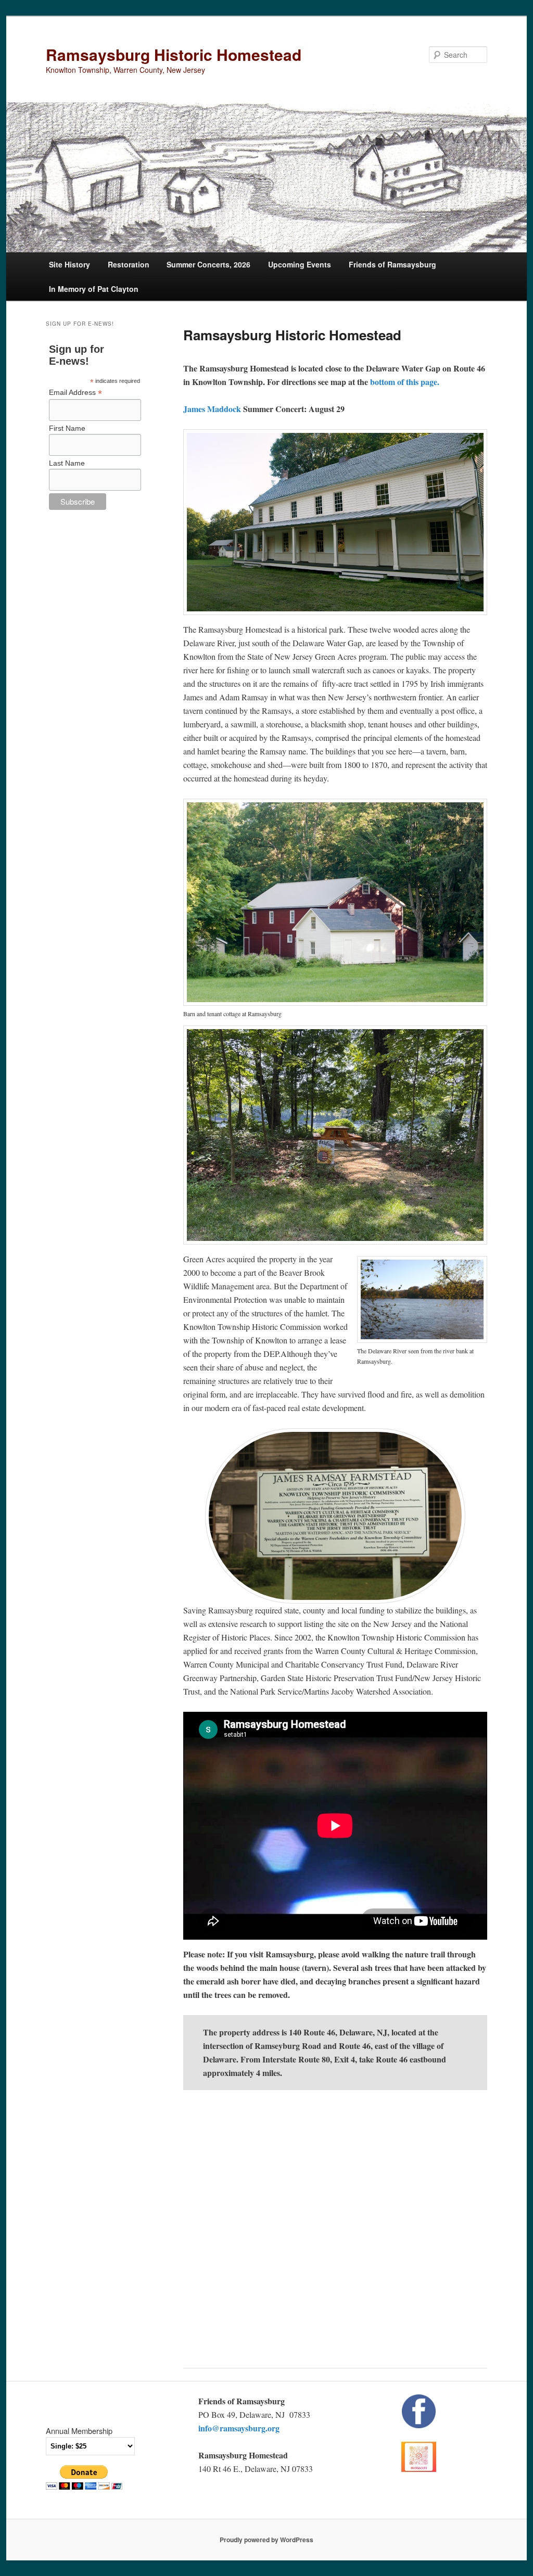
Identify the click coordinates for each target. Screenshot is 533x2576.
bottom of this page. (404, 382)
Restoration (129, 264)
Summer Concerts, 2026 (208, 264)
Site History (69, 264)
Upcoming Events (300, 264)
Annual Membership (79, 2431)
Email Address (75, 393)
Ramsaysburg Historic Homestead (174, 54)
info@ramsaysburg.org (239, 2428)
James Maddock (212, 409)
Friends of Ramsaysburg (392, 264)
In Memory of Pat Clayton (94, 289)
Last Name (67, 463)
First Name (67, 428)
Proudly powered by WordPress (266, 2540)
